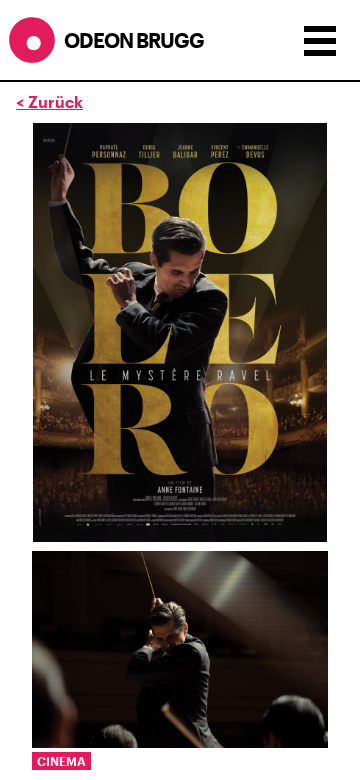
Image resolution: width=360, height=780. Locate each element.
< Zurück (49, 101)
